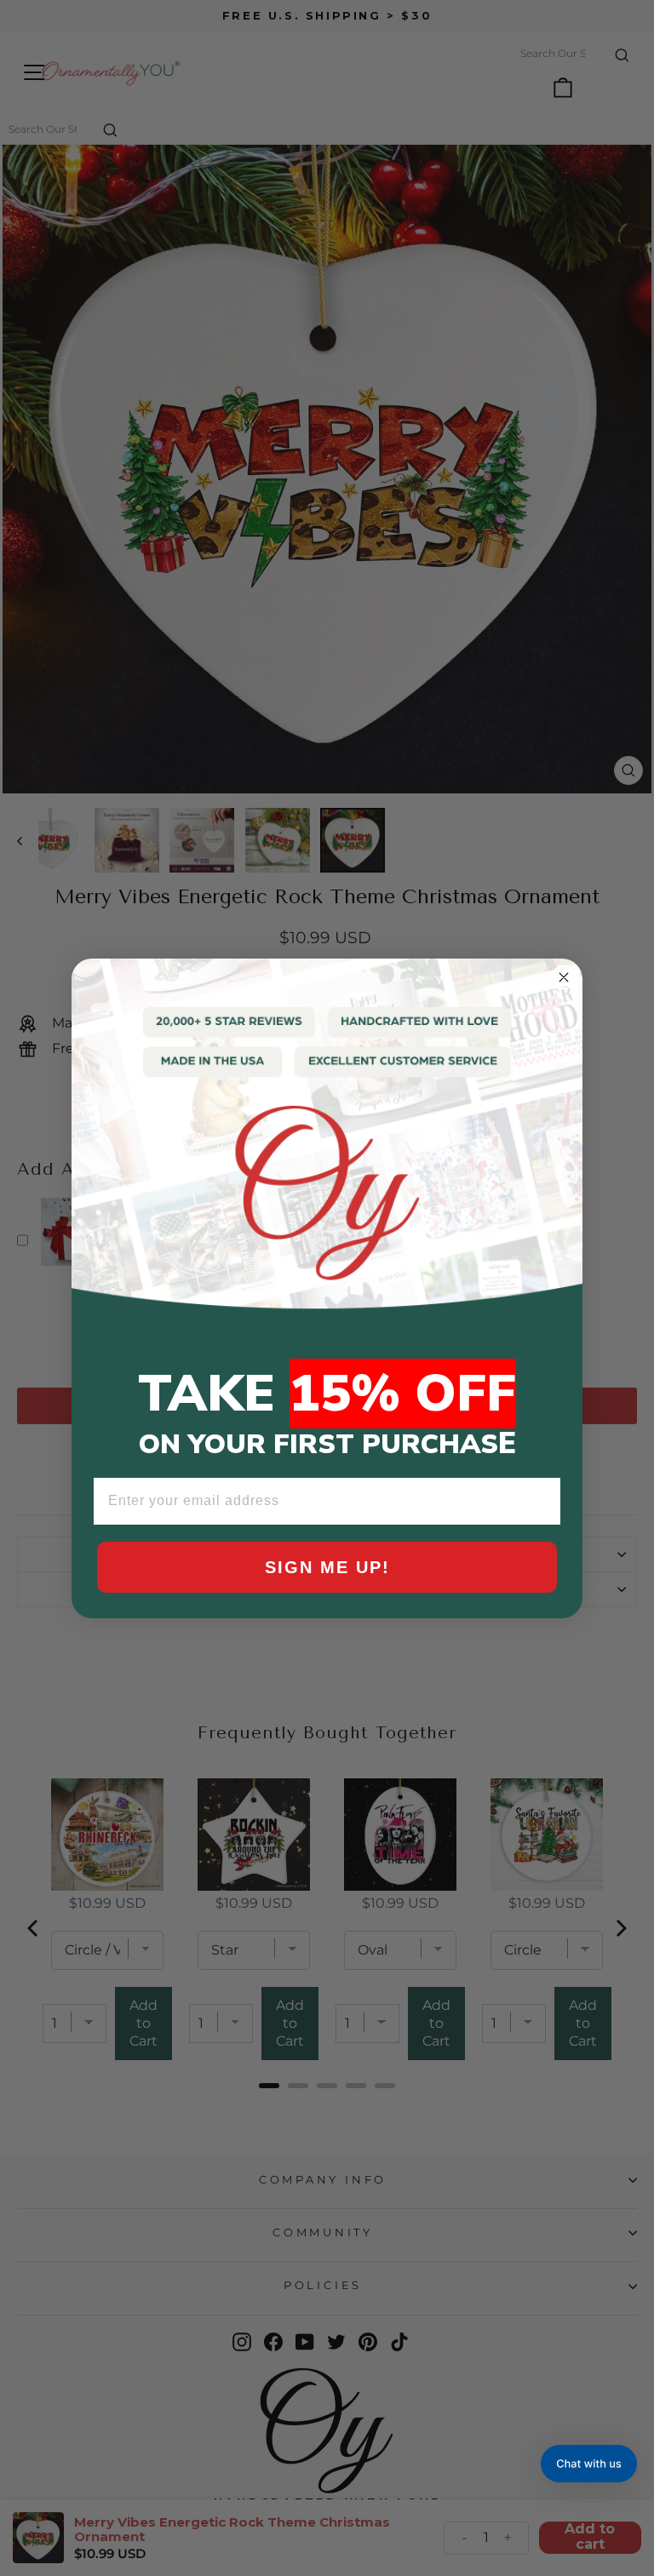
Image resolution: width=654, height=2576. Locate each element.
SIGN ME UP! (327, 1567)
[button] (589, 2464)
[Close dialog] (564, 977)
